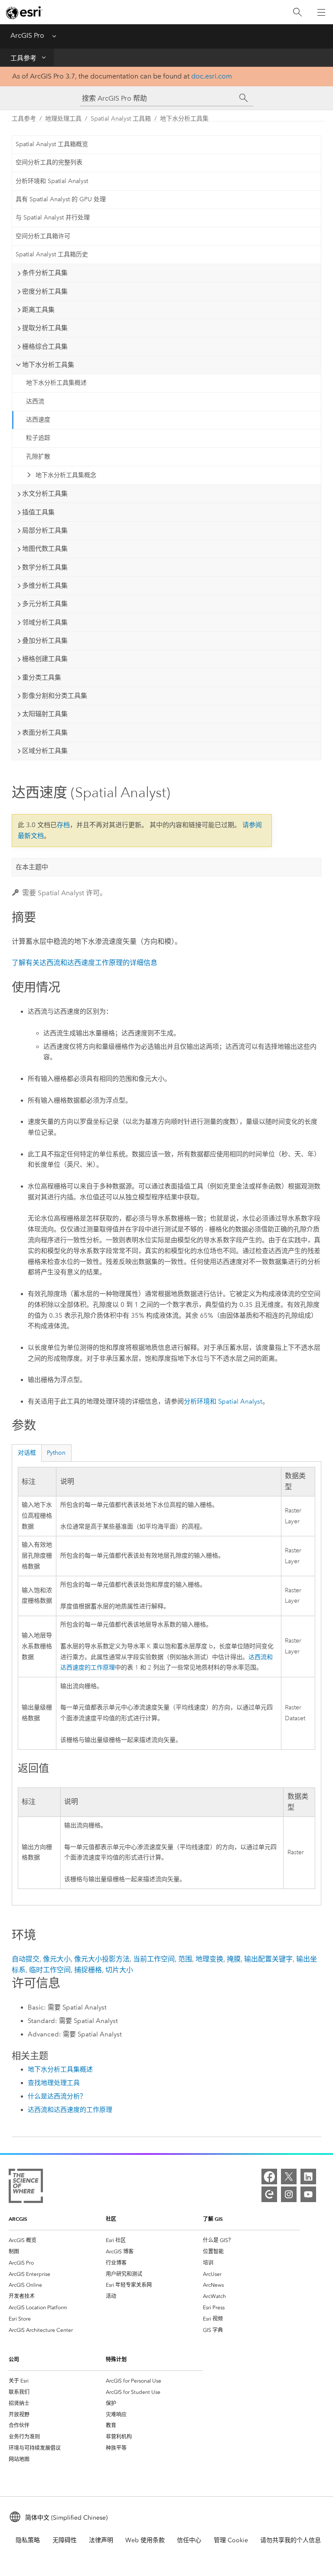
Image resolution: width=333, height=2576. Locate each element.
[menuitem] (57, 2240)
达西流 (35, 401)
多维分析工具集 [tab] (45, 586)
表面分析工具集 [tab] (45, 733)
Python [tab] (56, 1453)
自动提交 (26, 1959)
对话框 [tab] (27, 1453)
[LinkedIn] (308, 2177)
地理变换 (209, 1959)
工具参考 (23, 58)
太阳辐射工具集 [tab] (45, 714)
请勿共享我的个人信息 (291, 2540)
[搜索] (297, 12)
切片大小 (119, 1970)
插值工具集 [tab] (38, 512)
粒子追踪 (38, 438)
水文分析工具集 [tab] (45, 494)
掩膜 (234, 1959)
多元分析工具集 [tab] (45, 604)
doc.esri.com (212, 76)
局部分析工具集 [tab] (45, 530)
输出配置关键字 (268, 1959)
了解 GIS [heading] (213, 2219)
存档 (63, 825)
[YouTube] (308, 2194)
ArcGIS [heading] (18, 2219)
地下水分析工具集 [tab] (48, 365)
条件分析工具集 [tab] (45, 273)
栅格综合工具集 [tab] (45, 347)
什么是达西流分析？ (57, 2096)
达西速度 (38, 420)
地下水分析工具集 (184, 119)
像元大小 (57, 1959)
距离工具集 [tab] (38, 310)
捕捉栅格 (88, 1970)
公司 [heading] (14, 2359)
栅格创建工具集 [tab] (45, 659)
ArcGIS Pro (27, 35)
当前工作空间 (154, 1959)
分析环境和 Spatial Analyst (52, 181)
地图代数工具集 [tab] (45, 549)
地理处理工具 (63, 119)
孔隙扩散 (38, 457)
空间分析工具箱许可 (43, 236)
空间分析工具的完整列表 (49, 162)
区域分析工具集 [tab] (45, 751)
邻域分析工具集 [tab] (45, 622)
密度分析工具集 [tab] (45, 291)
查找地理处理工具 (54, 2083)
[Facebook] (269, 2177)
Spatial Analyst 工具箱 (121, 119)
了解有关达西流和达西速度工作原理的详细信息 (85, 963)
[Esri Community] (269, 2194)
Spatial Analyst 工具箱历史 (52, 254)
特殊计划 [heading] (116, 2359)
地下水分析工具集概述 (56, 383)
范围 (185, 1959)
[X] (289, 2177)
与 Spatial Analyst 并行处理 (53, 218)
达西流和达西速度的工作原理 (70, 2110)
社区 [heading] (111, 2219)
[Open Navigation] (321, 12)
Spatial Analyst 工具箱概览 (52, 144)
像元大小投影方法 (102, 1959)
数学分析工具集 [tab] (45, 567)
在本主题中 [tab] (32, 867)
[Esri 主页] (24, 13)
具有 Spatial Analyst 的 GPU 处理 (61, 199)
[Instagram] (289, 2194)
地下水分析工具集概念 (66, 475)
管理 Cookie (231, 2540)
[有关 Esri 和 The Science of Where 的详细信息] (26, 2188)
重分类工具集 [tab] (42, 678)
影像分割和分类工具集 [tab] (55, 696)
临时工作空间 (50, 1970)
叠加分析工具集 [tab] (45, 641)
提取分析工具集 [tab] (45, 328)
